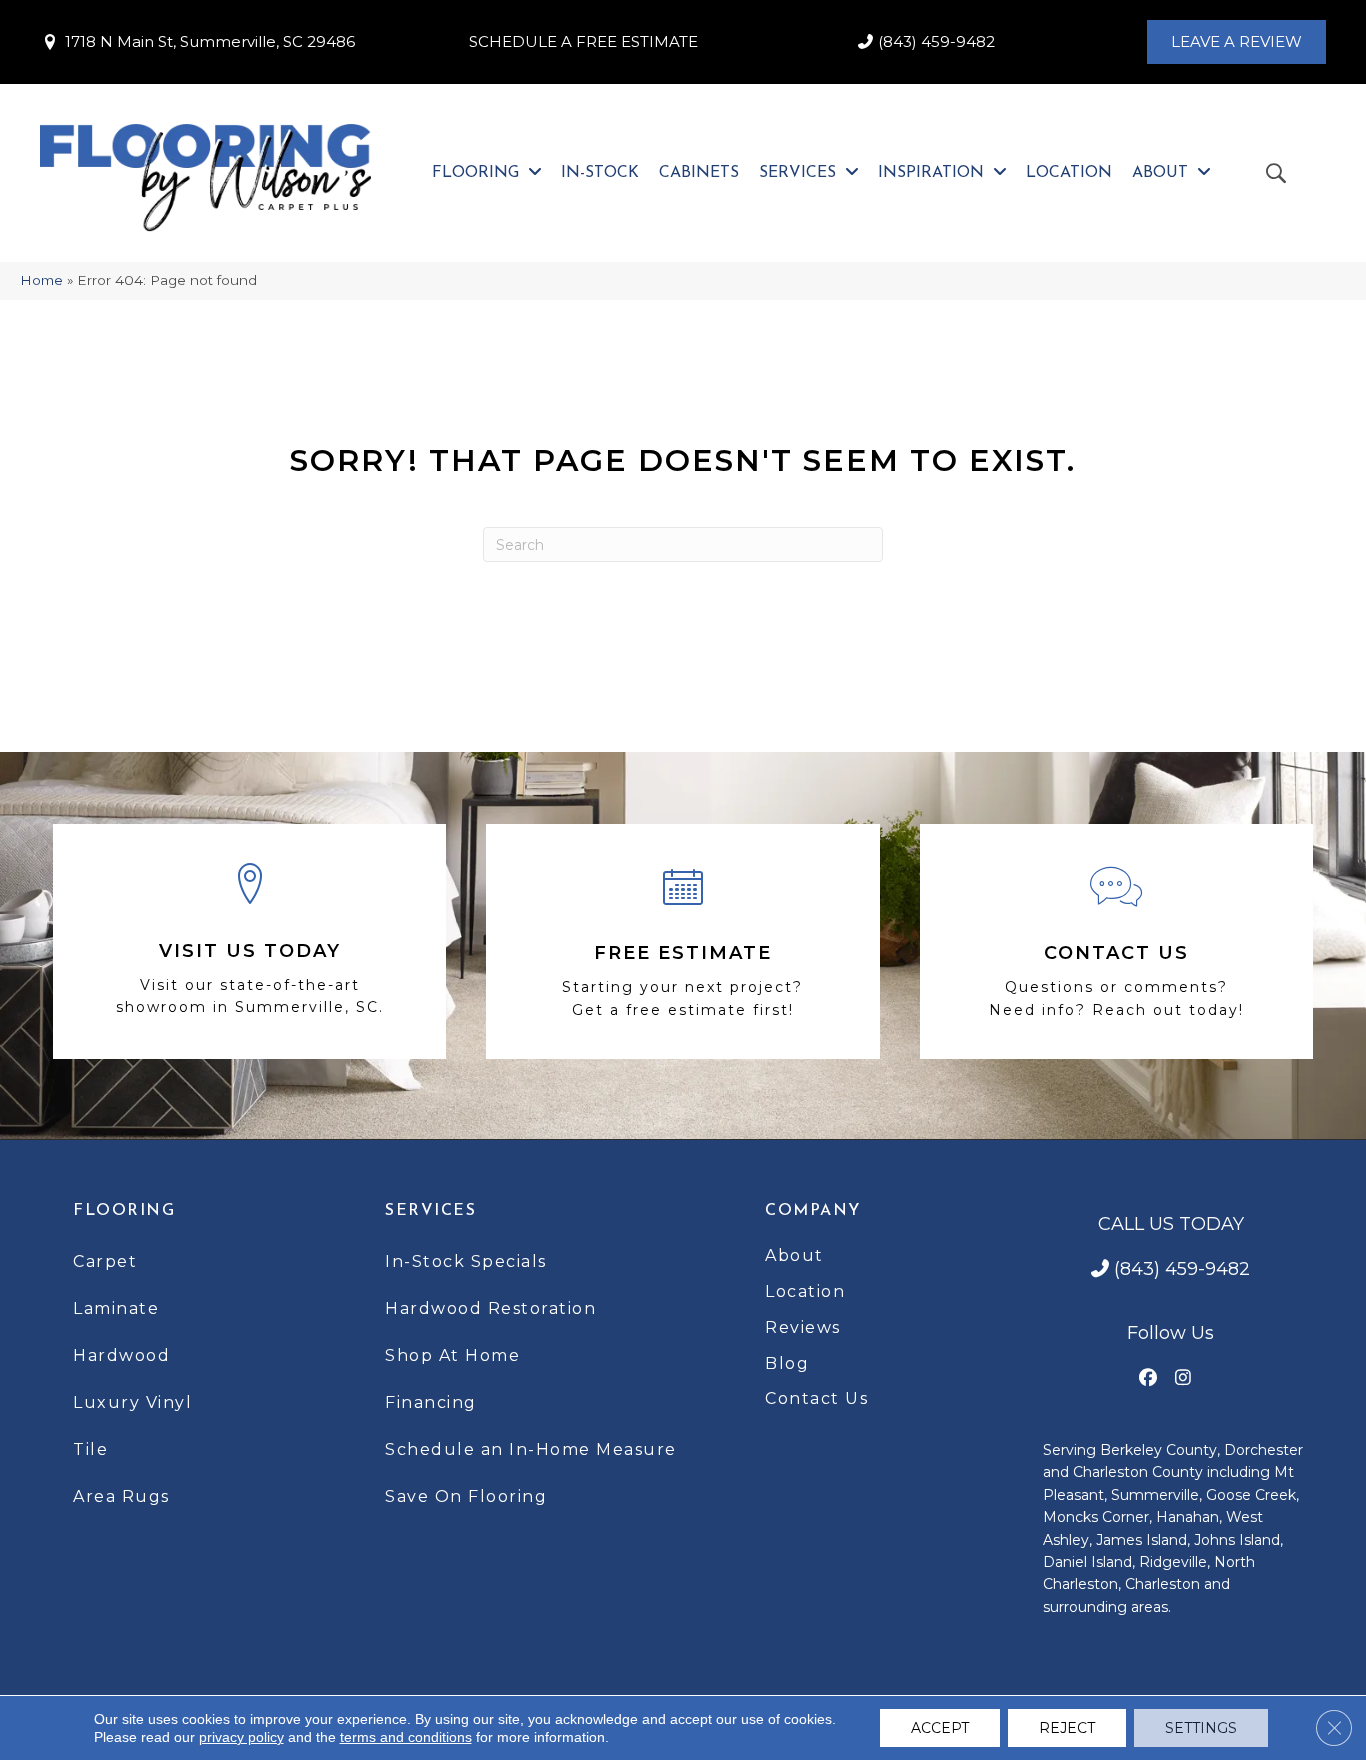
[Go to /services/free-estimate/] (682, 942)
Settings (1201, 1728)
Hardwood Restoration (490, 1308)
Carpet (105, 1261)
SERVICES (430, 1211)
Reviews (803, 1327)
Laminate (116, 1308)
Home (41, 280)
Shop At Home (452, 1355)
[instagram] (1183, 1378)
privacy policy (241, 1737)
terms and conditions (406, 1737)
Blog (787, 1363)
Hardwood (121, 1355)
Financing (431, 1402)
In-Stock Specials (466, 1261)
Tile (90, 1449)
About (794, 1255)
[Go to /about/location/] (249, 941)
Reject (1067, 1728)
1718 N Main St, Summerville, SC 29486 (210, 41)
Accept (940, 1728)
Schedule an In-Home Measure (531, 1449)
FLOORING (124, 1211)
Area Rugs (121, 1496)
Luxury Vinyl (132, 1402)
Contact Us (816, 1398)
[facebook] (1148, 1378)
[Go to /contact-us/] (1116, 942)
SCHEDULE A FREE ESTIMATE (583, 41)
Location (805, 1291)
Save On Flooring (466, 1496)
